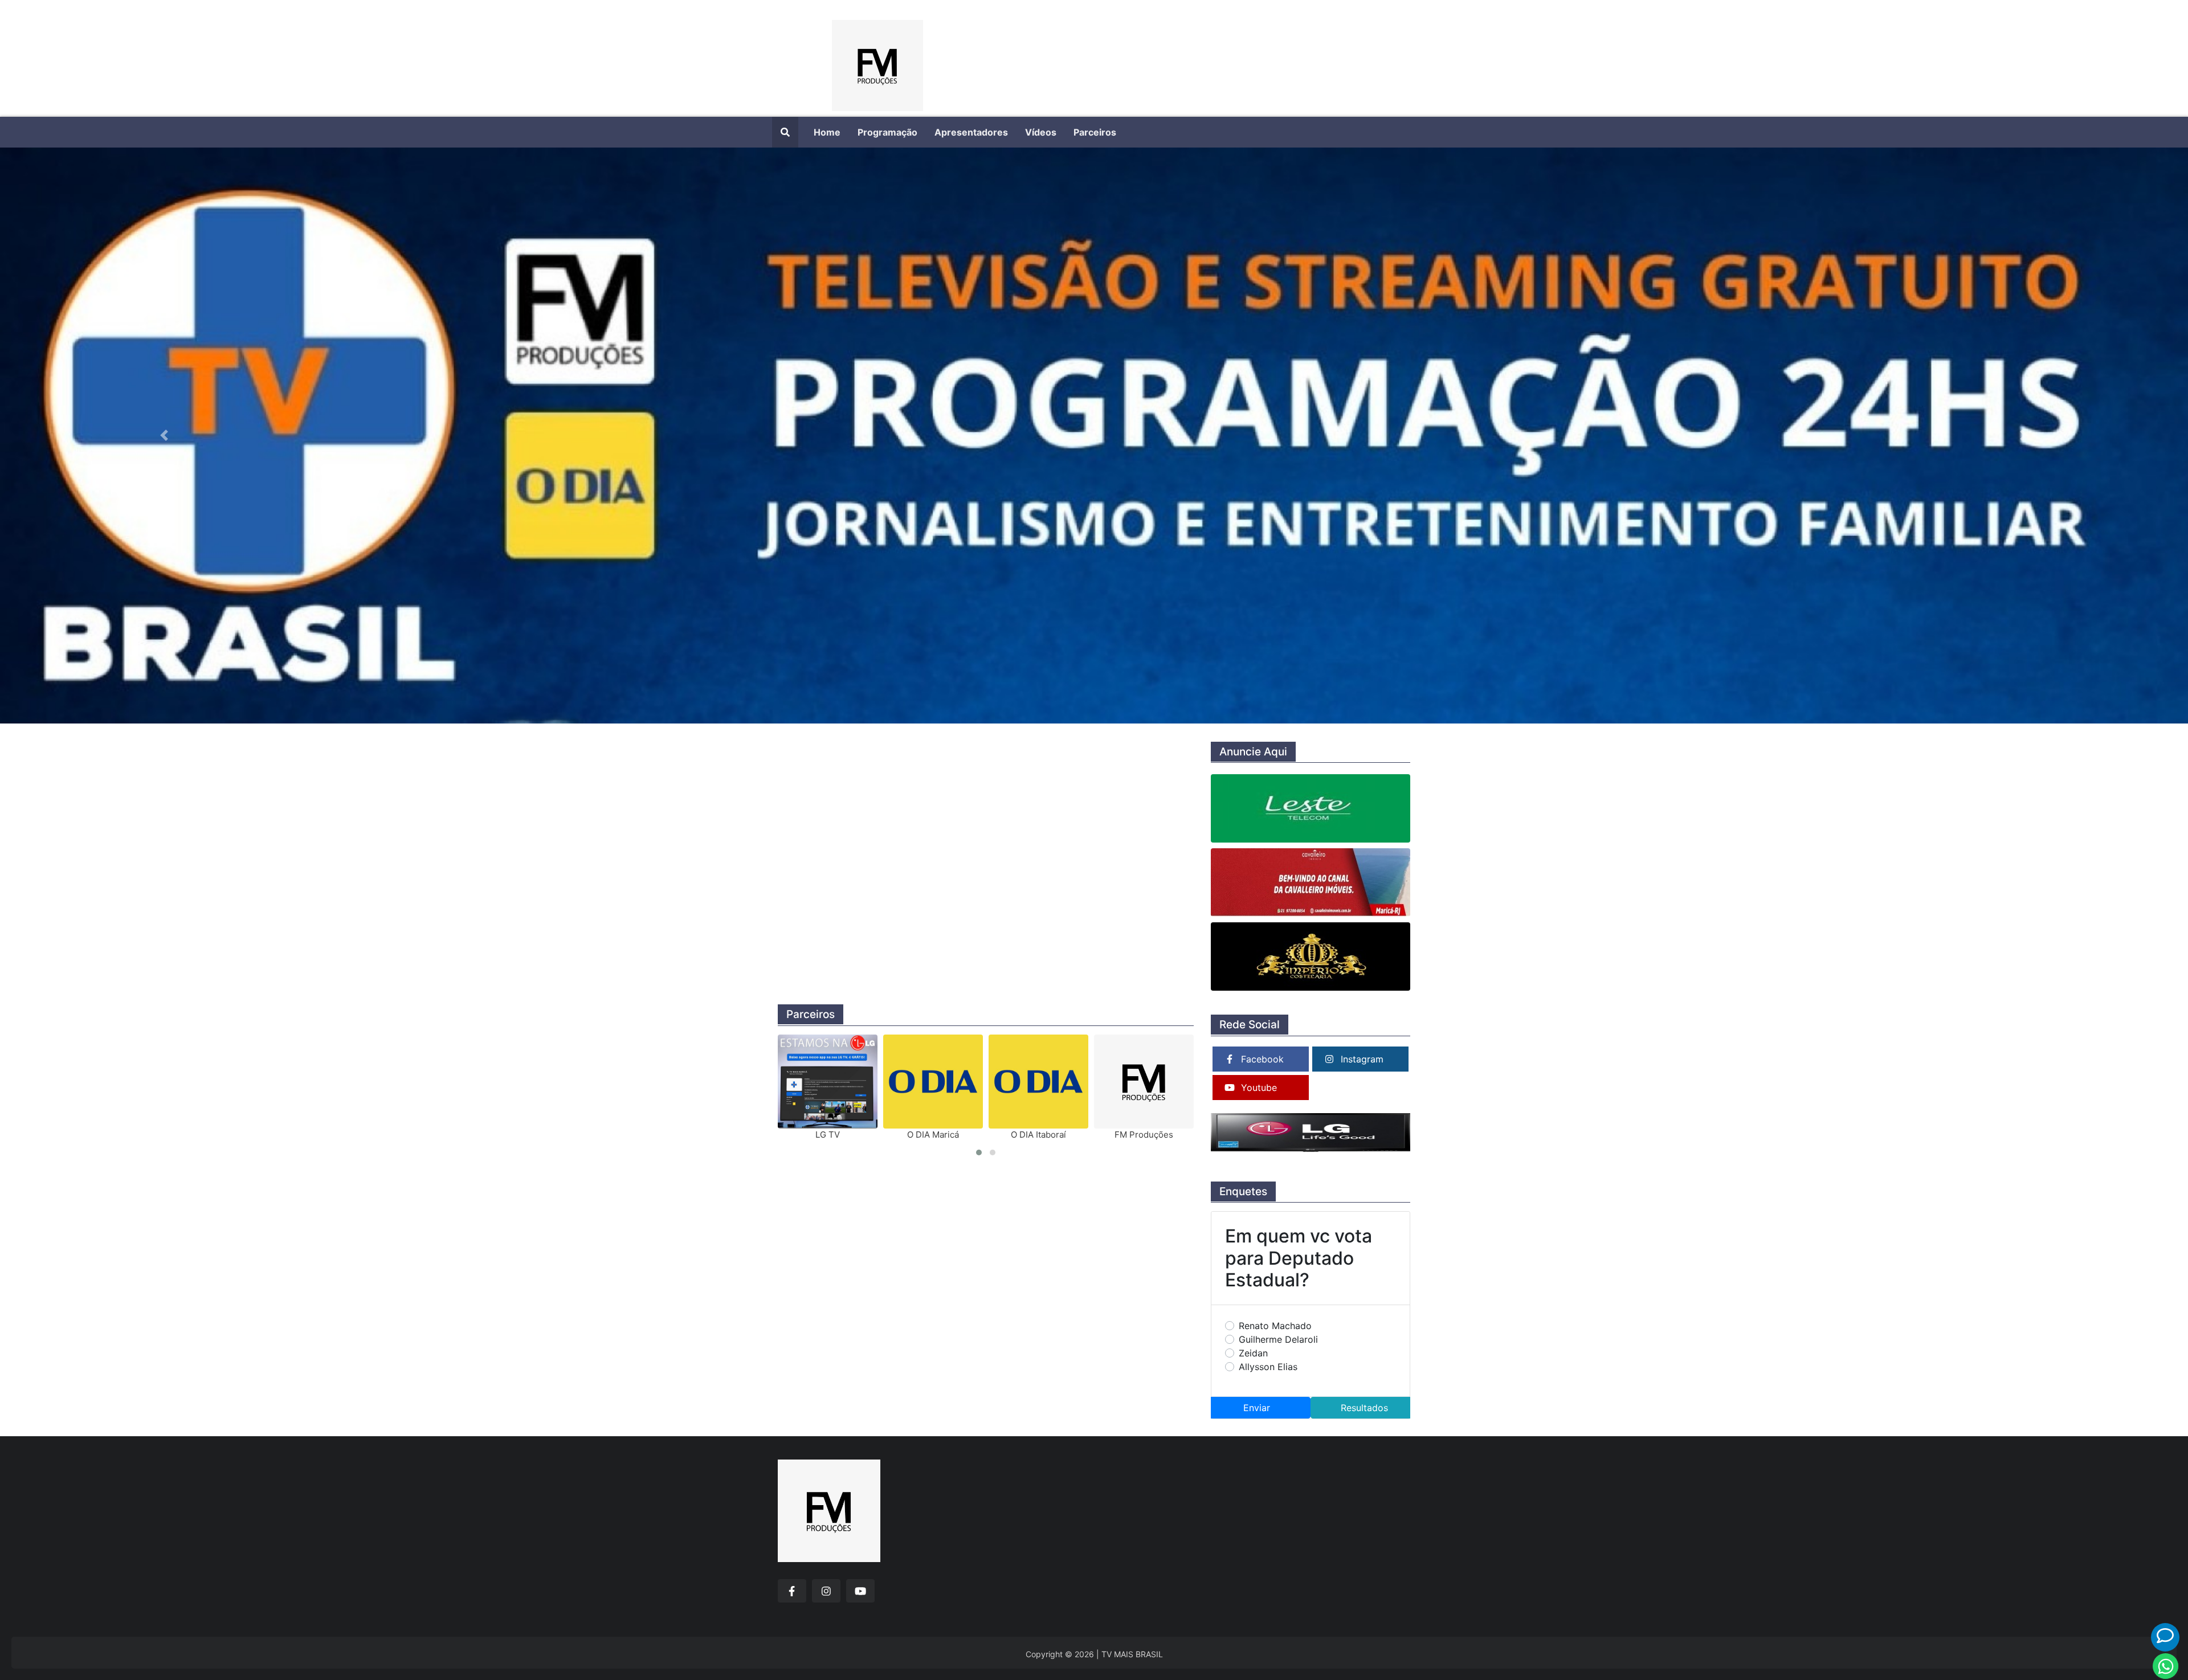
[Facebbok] (792, 1591)
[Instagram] (826, 1591)
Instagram (1362, 1059)
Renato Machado (1275, 1326)
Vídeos (1041, 132)
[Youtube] (860, 1591)
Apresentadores (971, 132)
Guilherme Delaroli (1278, 1339)
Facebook (1262, 1059)
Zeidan (1253, 1353)
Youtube (1259, 1088)
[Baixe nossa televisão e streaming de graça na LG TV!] (1311, 1133)
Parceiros (1095, 132)
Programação (887, 132)
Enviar (1257, 1408)
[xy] (877, 58)
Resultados (1364, 1408)
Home (827, 132)
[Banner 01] (1094, 436)
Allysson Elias (1268, 1367)
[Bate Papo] (2165, 1636)
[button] (164, 436)
